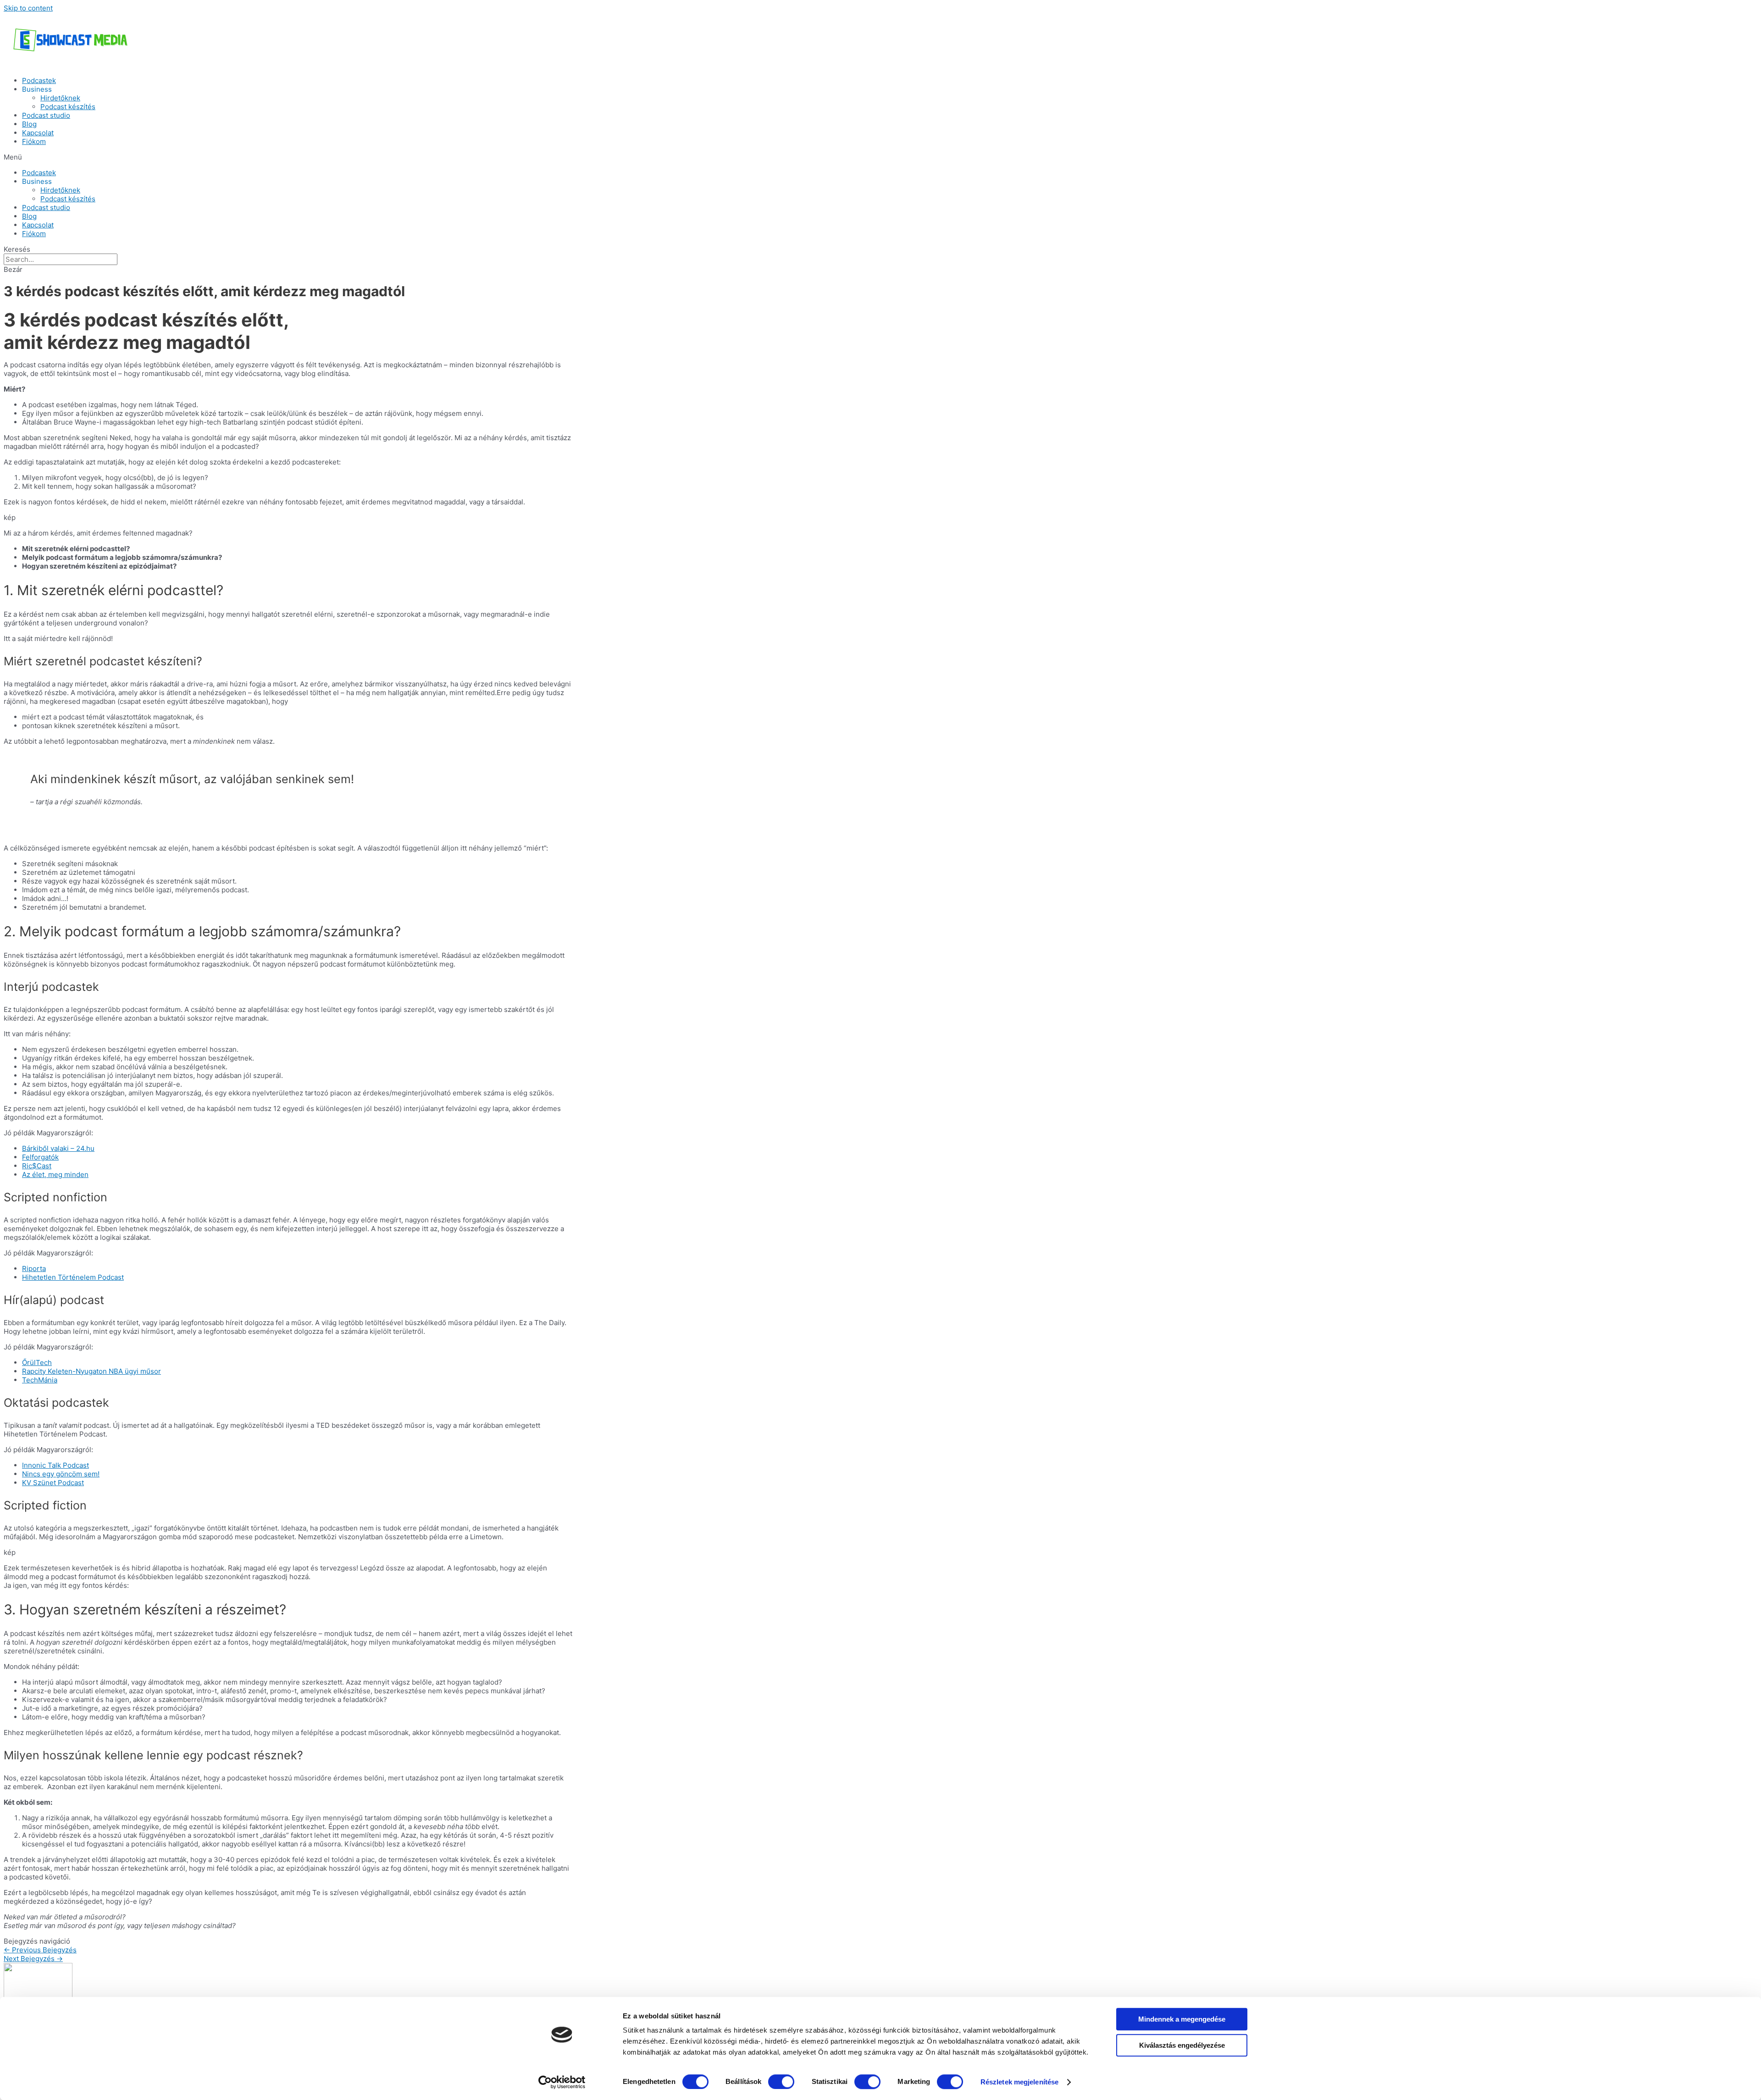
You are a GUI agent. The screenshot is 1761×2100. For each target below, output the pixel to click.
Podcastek (39, 80)
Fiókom (34, 141)
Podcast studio (46, 115)
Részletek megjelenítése (1019, 2082)
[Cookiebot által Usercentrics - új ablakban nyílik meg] (562, 2082)
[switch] (781, 2082)
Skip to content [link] (28, 8)
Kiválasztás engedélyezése (1182, 2045)
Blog (29, 124)
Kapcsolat (38, 133)
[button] (880, 157)
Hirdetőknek (60, 98)
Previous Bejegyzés (40, 1950)
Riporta (34, 1268)
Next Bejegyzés (33, 1959)
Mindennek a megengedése (1182, 2019)
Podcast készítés (68, 107)
